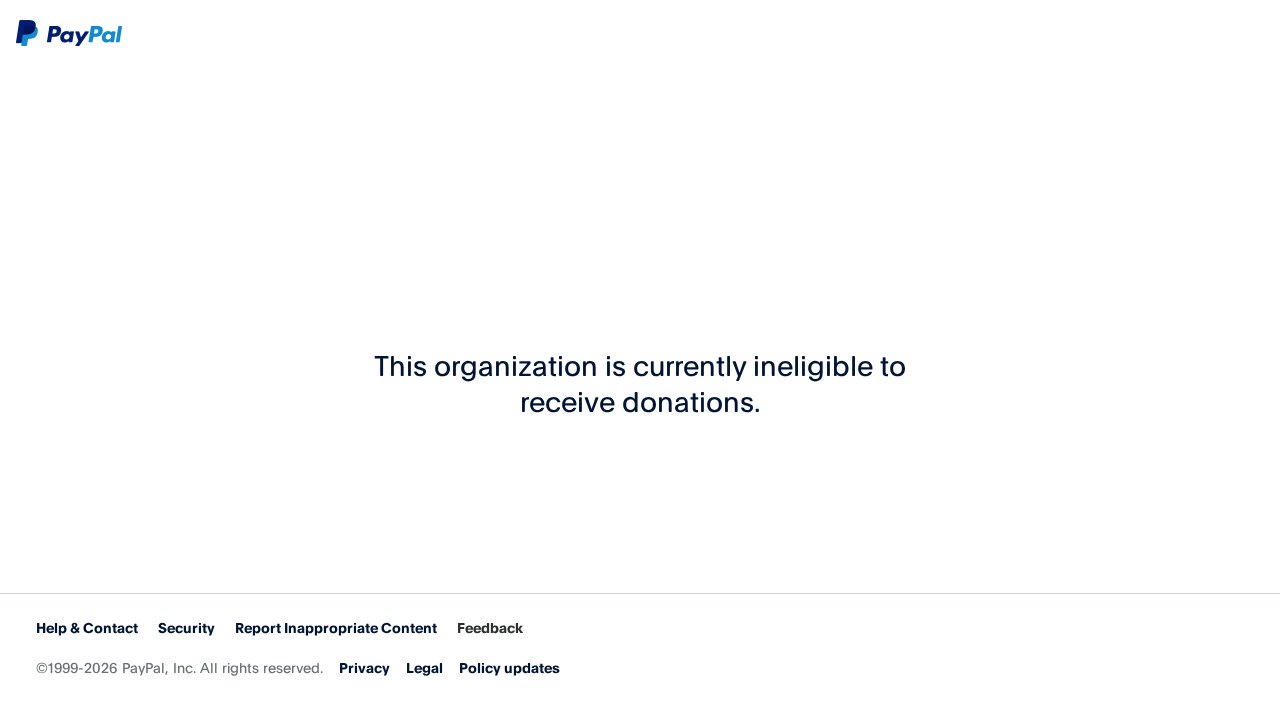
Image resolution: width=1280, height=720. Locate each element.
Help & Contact (87, 627)
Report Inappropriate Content (336, 627)
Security (186, 627)
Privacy (364, 667)
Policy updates (509, 667)
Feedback (490, 627)
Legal (424, 667)
